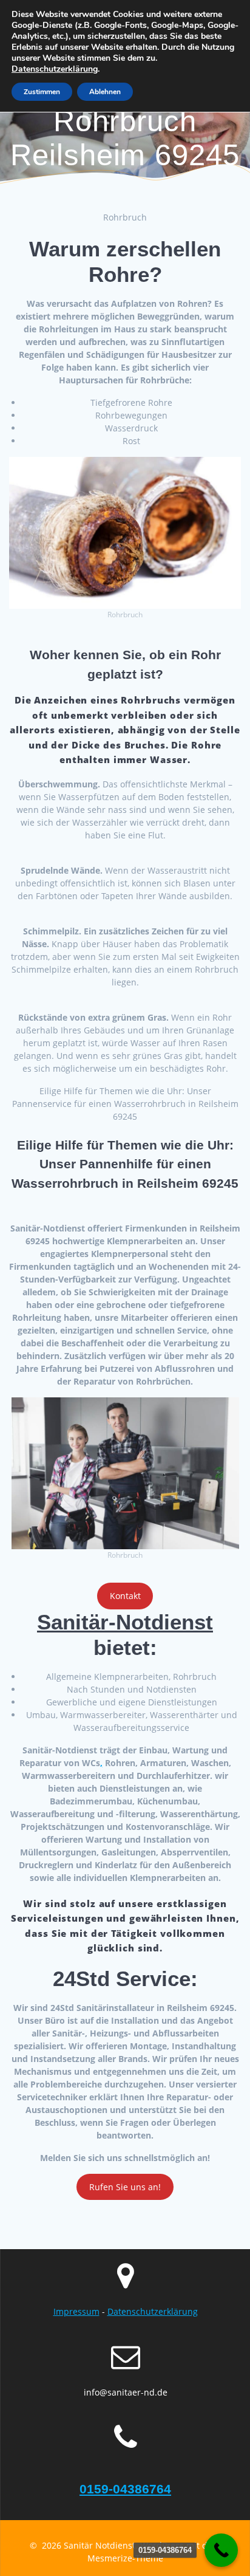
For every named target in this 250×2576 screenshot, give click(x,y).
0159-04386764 (125, 2489)
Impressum (76, 2311)
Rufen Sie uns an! (125, 2187)
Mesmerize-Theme (125, 2558)
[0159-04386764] (221, 2550)
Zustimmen (42, 92)
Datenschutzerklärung (153, 2311)
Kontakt (125, 1596)
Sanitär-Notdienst (125, 1622)
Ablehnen (105, 92)
